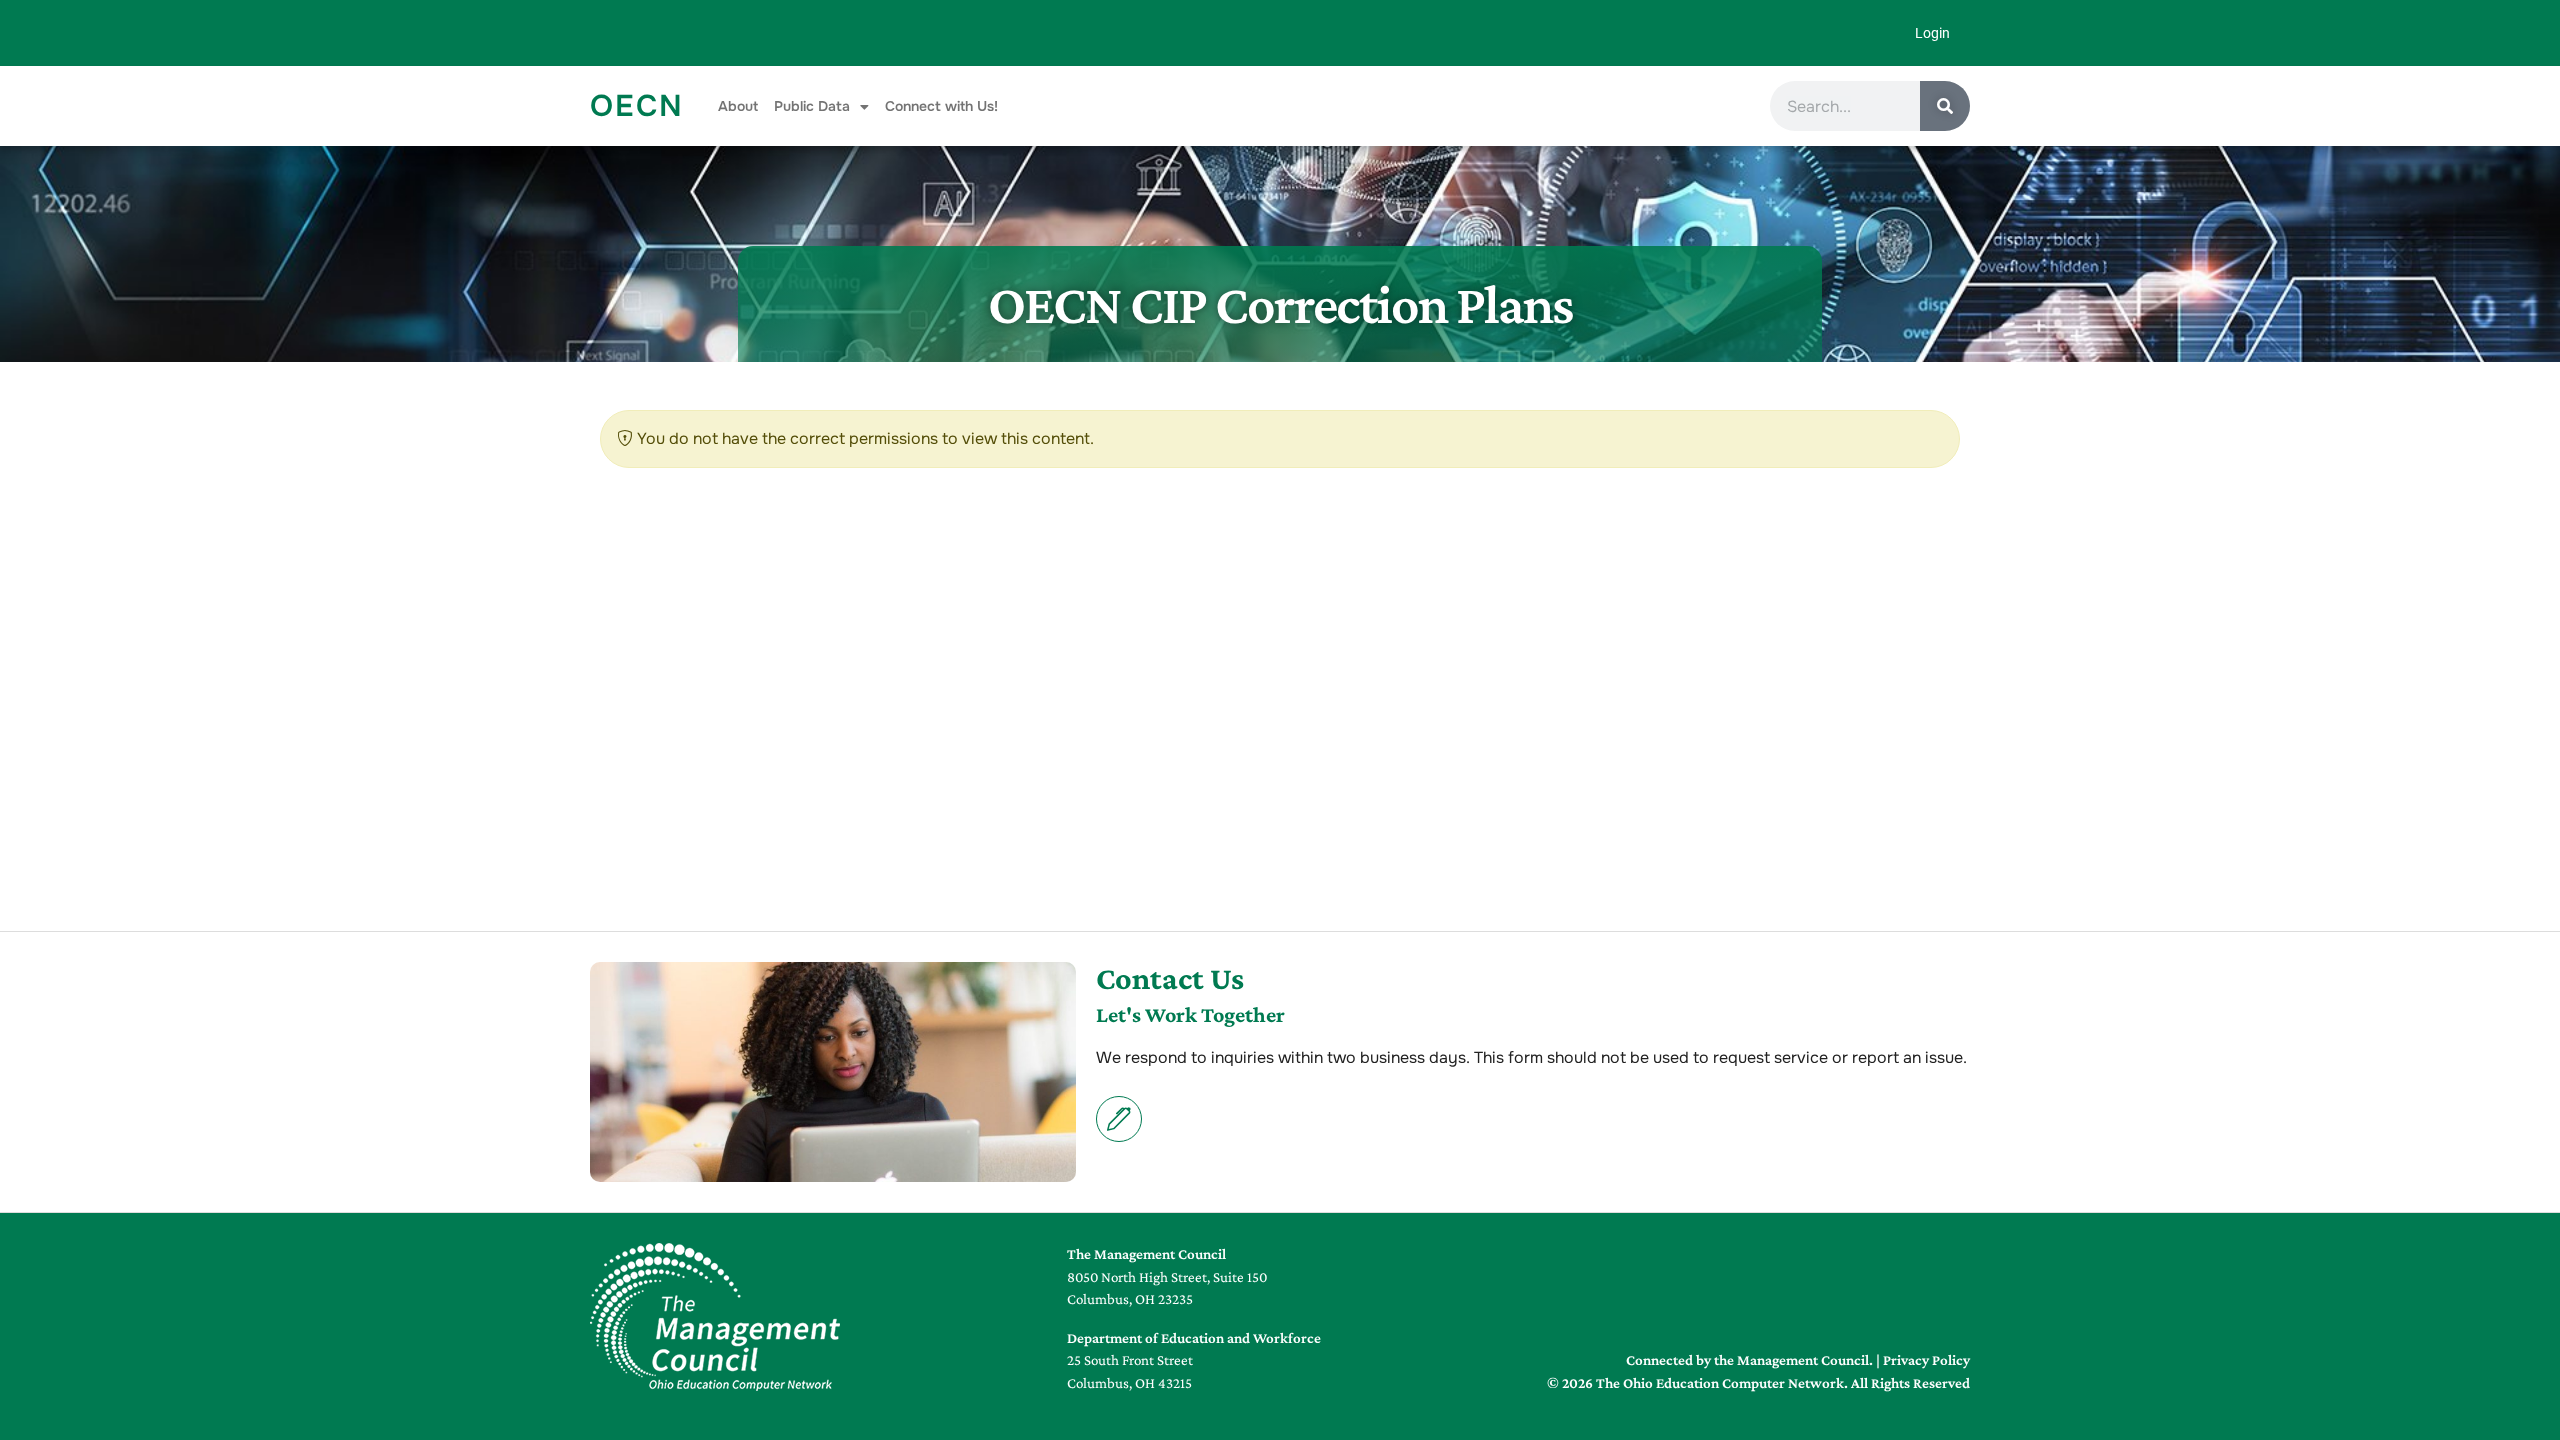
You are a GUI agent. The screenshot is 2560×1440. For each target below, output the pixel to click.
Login (1932, 33)
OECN (637, 106)
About (738, 106)
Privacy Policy (1926, 1360)
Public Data (812, 106)
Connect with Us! (941, 106)
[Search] (1945, 106)
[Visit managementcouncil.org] (715, 1317)
